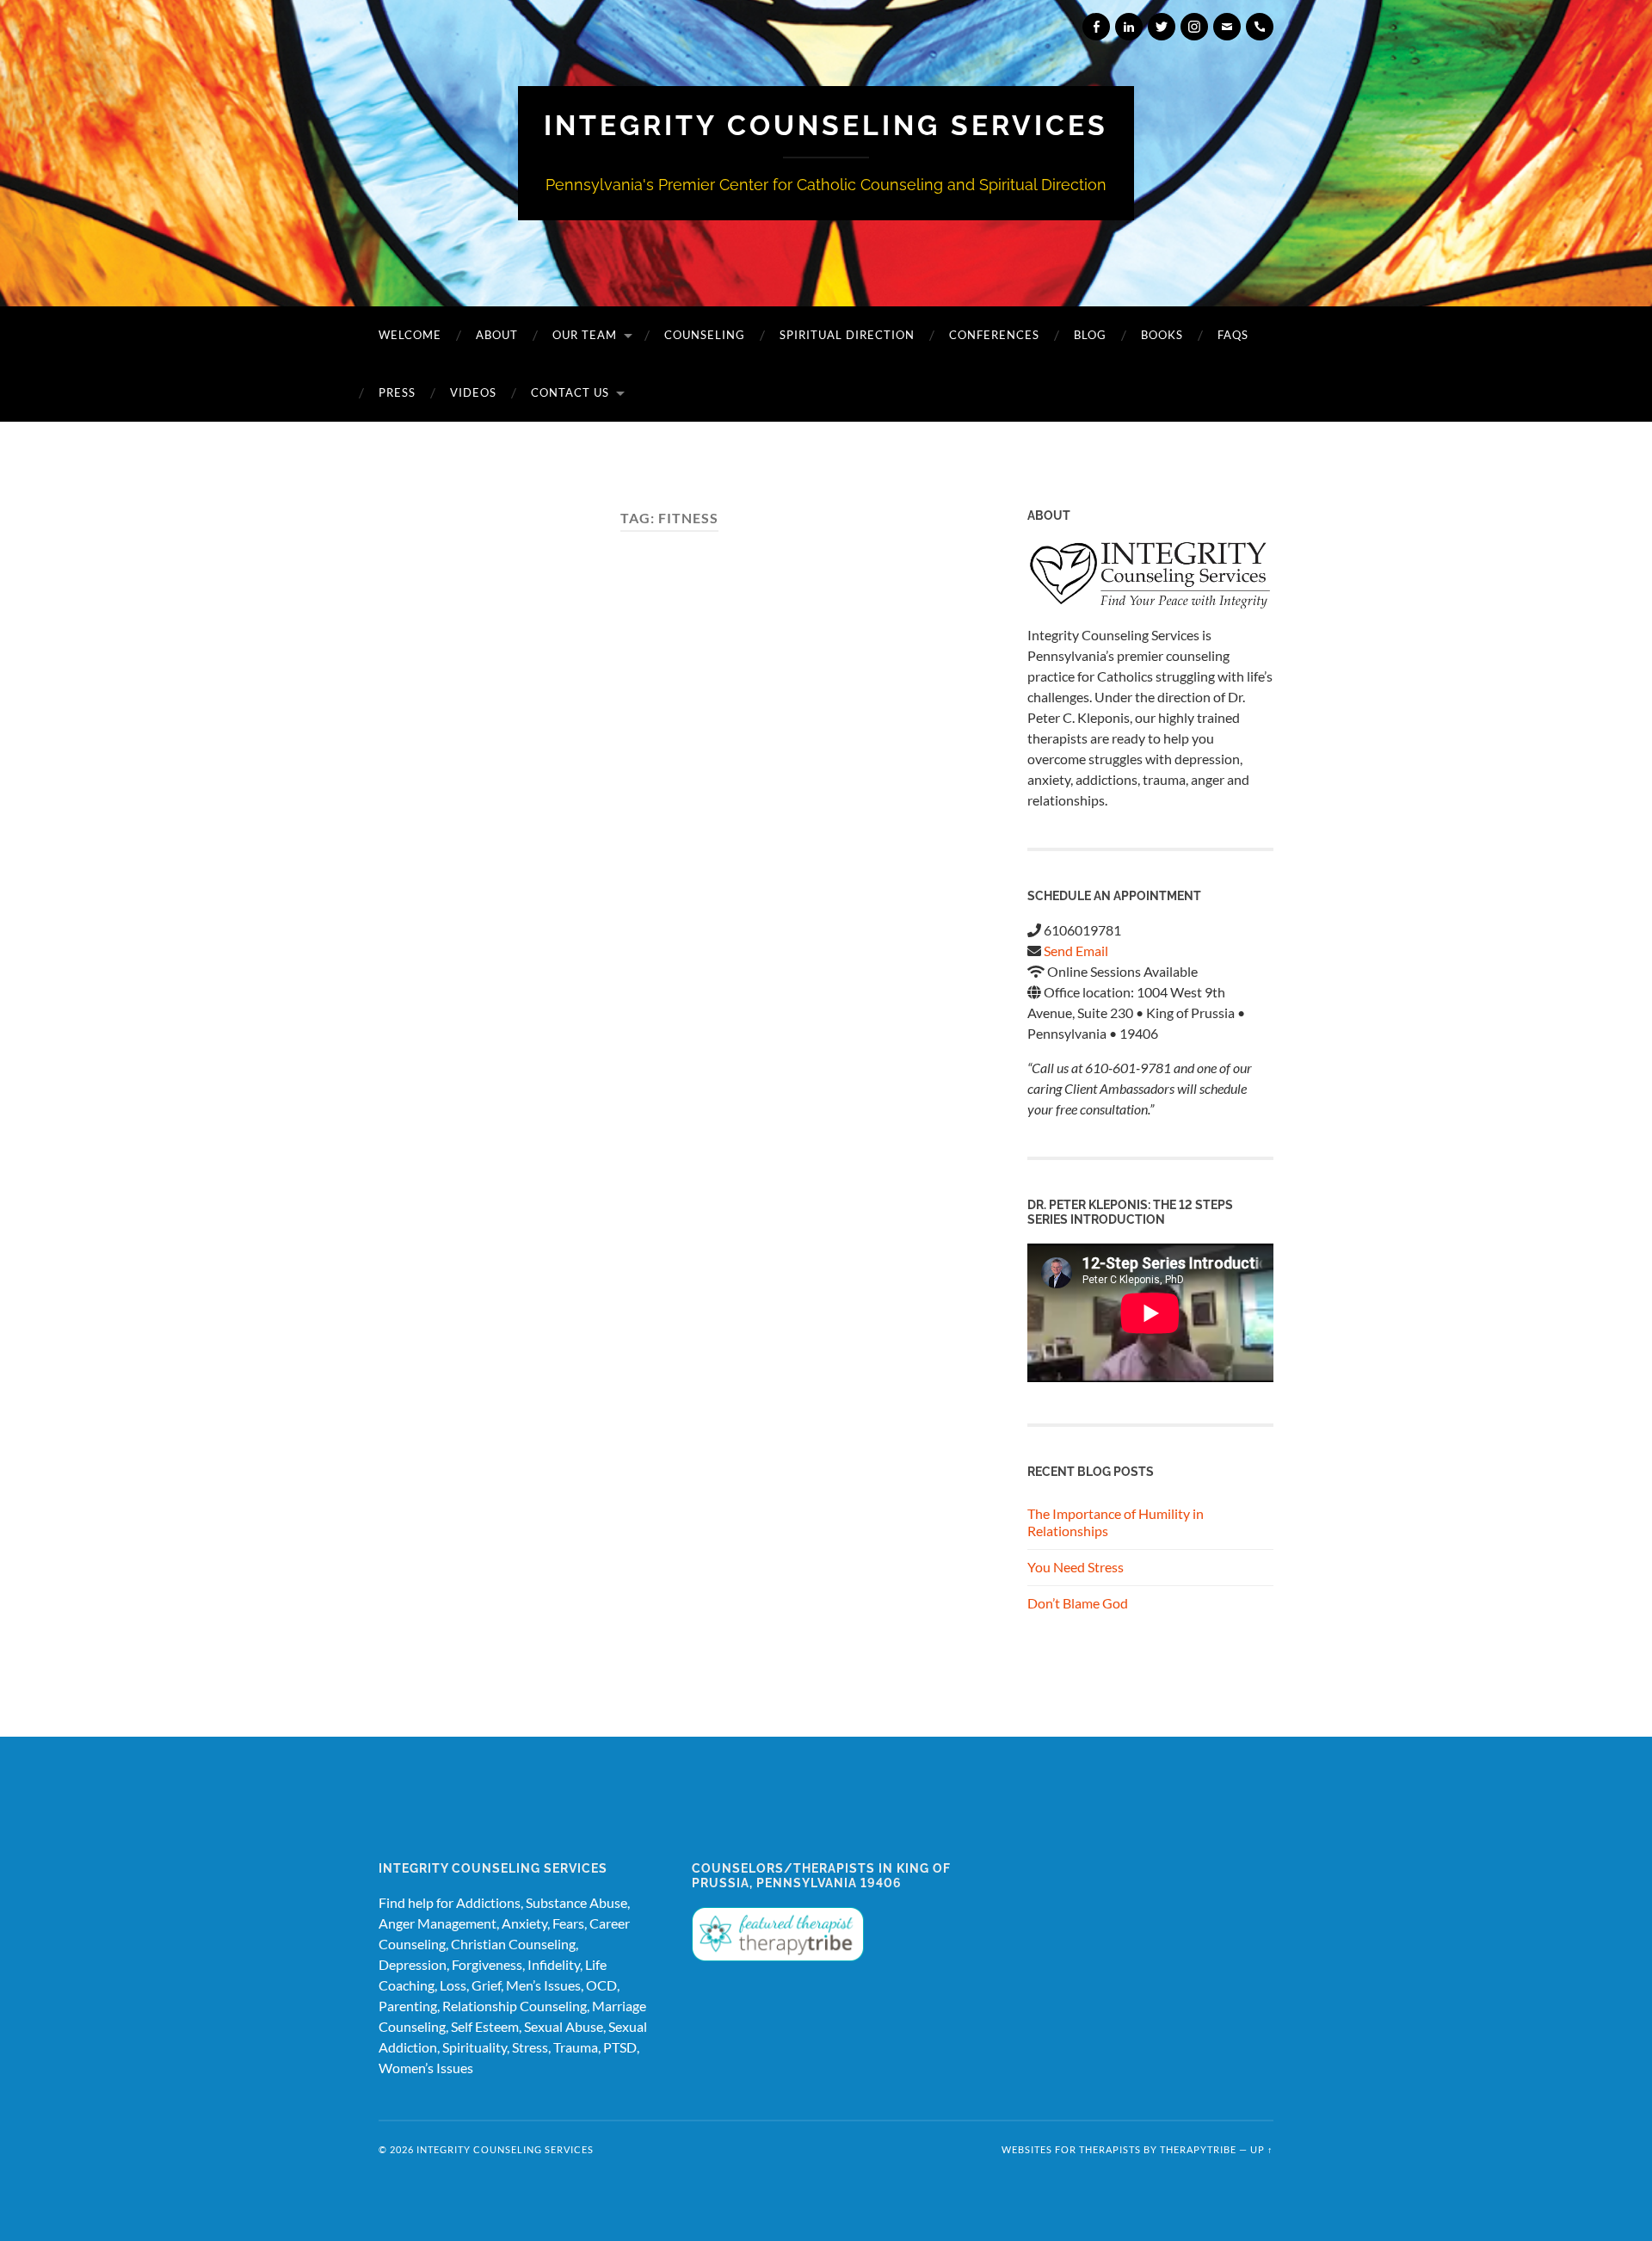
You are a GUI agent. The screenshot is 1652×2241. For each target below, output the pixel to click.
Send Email (1076, 951)
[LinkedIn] (1129, 27)
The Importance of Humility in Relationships (1116, 1522)
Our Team (585, 335)
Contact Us (570, 392)
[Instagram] (1194, 27)
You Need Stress (1076, 1567)
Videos (473, 392)
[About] (1150, 576)
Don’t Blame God (1078, 1603)
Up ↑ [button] (1262, 2149)
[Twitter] (1162, 27)
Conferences (994, 335)
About (497, 335)
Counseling (705, 335)
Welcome (410, 335)
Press (397, 392)
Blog (1090, 335)
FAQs (1233, 335)
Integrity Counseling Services (826, 125)
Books (1162, 335)
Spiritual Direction (847, 335)
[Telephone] (1260, 27)
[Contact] (1227, 27)
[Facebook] (1096, 27)
